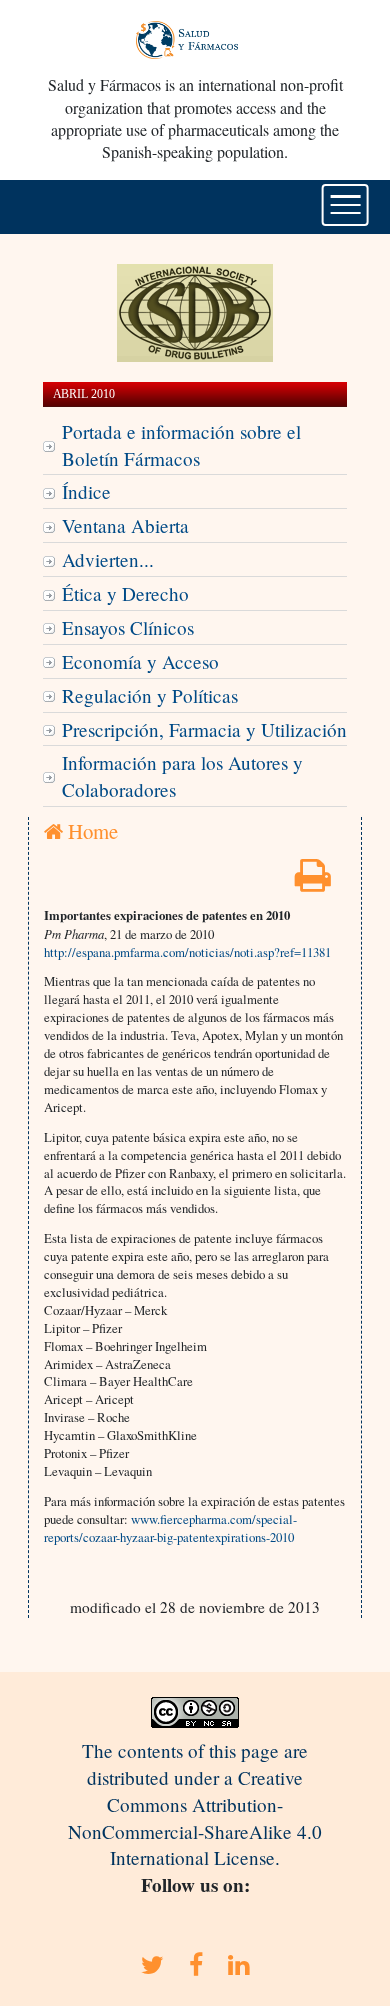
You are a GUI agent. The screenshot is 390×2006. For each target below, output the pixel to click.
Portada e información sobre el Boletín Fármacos (181, 445)
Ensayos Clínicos (128, 627)
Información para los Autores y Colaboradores (182, 776)
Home (90, 831)
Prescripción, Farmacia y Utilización (204, 729)
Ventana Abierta (125, 525)
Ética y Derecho (125, 593)
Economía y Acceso (140, 661)
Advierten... (108, 559)
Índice (86, 491)
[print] (313, 881)
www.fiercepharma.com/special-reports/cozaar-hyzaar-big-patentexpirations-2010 (170, 1528)
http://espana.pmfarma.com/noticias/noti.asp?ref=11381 (187, 952)
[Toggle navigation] (345, 205)
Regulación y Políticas (150, 695)
